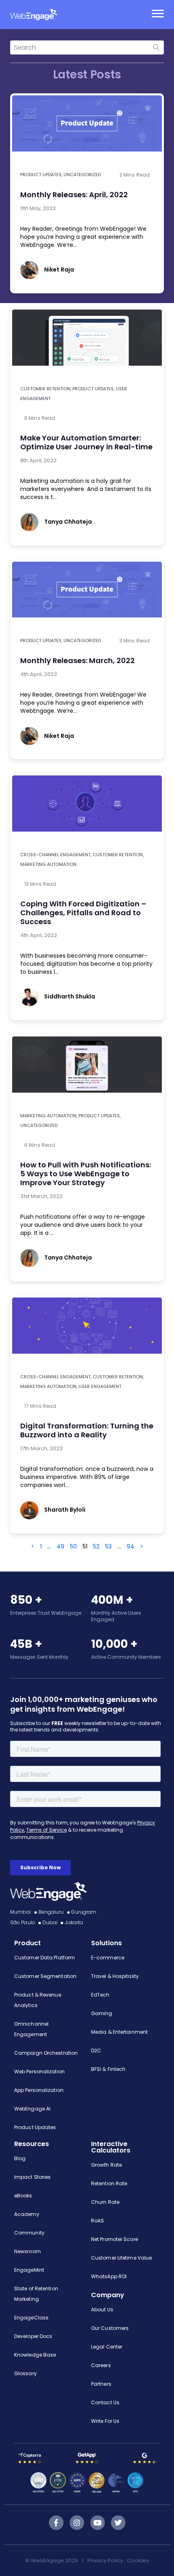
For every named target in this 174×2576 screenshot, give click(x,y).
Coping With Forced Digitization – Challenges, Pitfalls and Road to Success (83, 913)
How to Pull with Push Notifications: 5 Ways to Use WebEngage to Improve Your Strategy (86, 1174)
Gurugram (84, 1912)
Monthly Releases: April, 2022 (74, 195)
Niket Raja (59, 270)
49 (60, 1546)
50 (73, 1546)
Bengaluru (51, 1912)
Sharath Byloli (65, 1510)
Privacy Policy (105, 2560)
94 (130, 1546)
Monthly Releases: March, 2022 (77, 660)
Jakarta (74, 1922)
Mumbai (21, 1912)
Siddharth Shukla (70, 996)
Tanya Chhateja (68, 522)
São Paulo (23, 1922)
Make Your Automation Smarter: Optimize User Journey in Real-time (86, 442)
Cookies (138, 2560)
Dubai (50, 1922)
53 (108, 1546)
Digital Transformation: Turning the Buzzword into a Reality (87, 1430)
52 (96, 1546)
